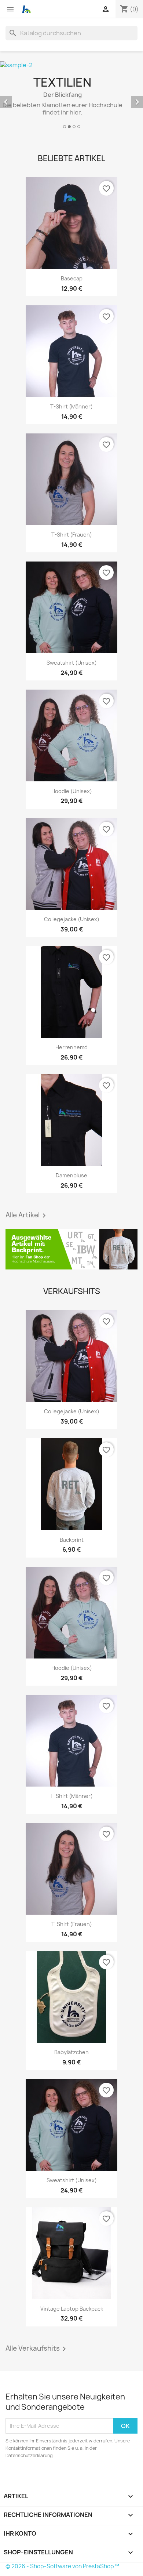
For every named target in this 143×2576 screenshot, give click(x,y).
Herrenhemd (71, 1047)
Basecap (72, 278)
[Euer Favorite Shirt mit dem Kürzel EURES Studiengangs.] (71, 1249)
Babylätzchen (71, 2052)
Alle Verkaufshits (37, 2349)
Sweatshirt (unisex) (72, 663)
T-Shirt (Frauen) (72, 535)
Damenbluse (71, 1175)
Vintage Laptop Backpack (72, 2309)
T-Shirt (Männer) (71, 406)
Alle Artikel (27, 1216)
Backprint (72, 1540)
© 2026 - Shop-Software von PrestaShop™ (62, 2566)
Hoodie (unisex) (72, 791)
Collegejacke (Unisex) (72, 919)
